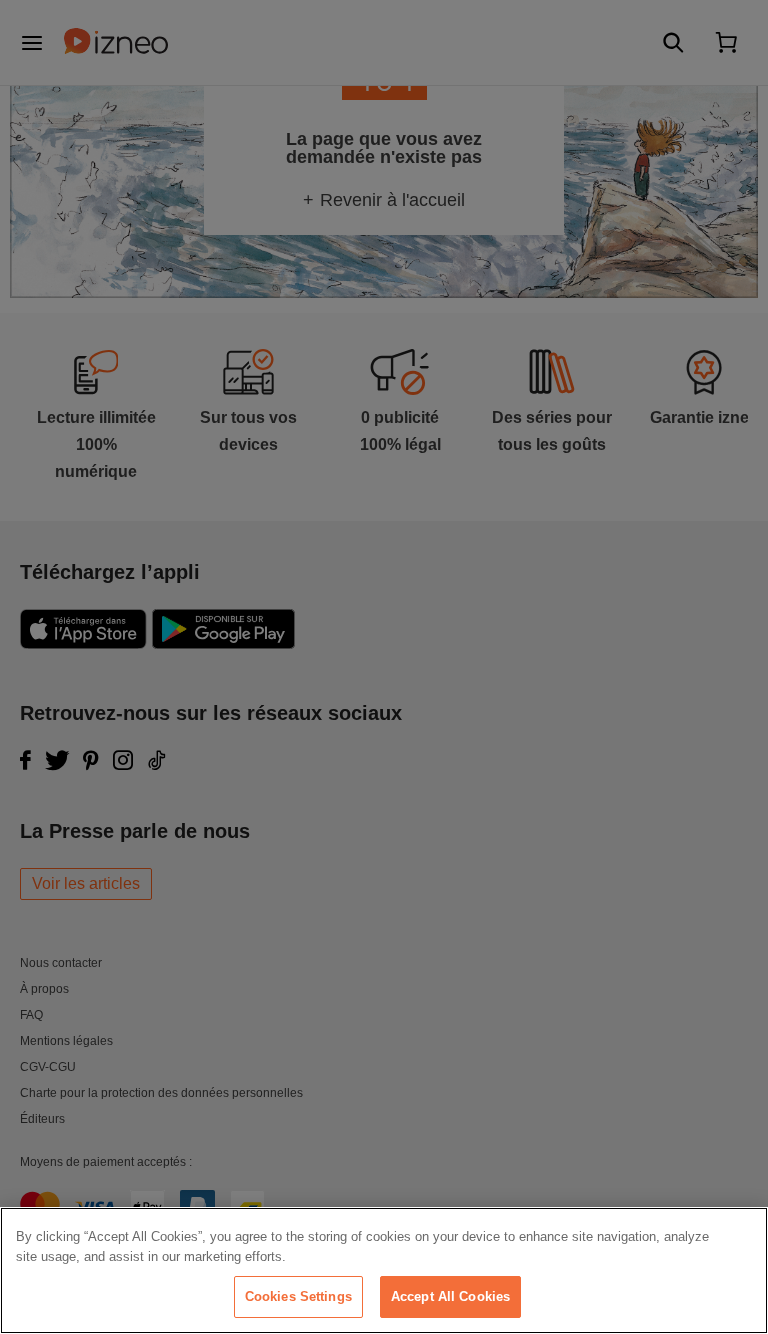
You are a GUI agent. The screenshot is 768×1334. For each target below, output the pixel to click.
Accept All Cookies (450, 1296)
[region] (384, 1270)
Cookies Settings (298, 1296)
